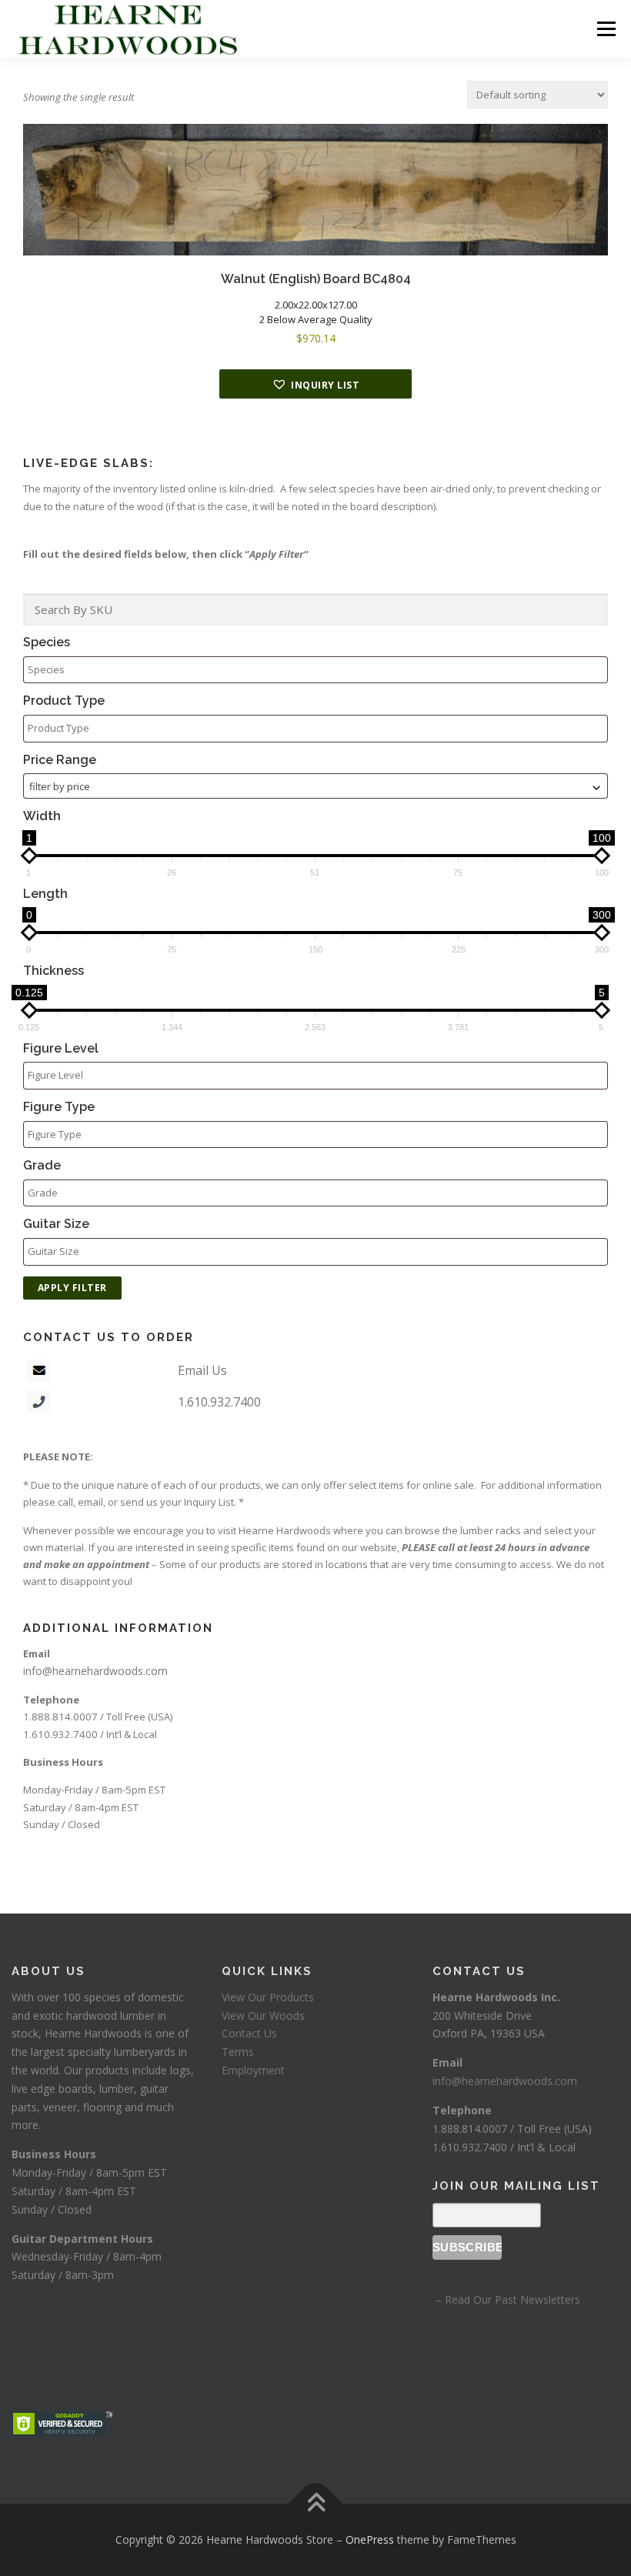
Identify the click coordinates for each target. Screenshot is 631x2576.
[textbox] (319, 669)
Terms (238, 2052)
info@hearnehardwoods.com (95, 1671)
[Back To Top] (316, 2504)
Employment (253, 2070)
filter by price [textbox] (60, 786)
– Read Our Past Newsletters (506, 2299)
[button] (315, 384)
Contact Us (249, 2033)
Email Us (202, 1370)
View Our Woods (263, 2015)
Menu (606, 28)
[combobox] (315, 786)
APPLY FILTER (72, 1288)
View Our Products (268, 1997)
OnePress (370, 2539)
